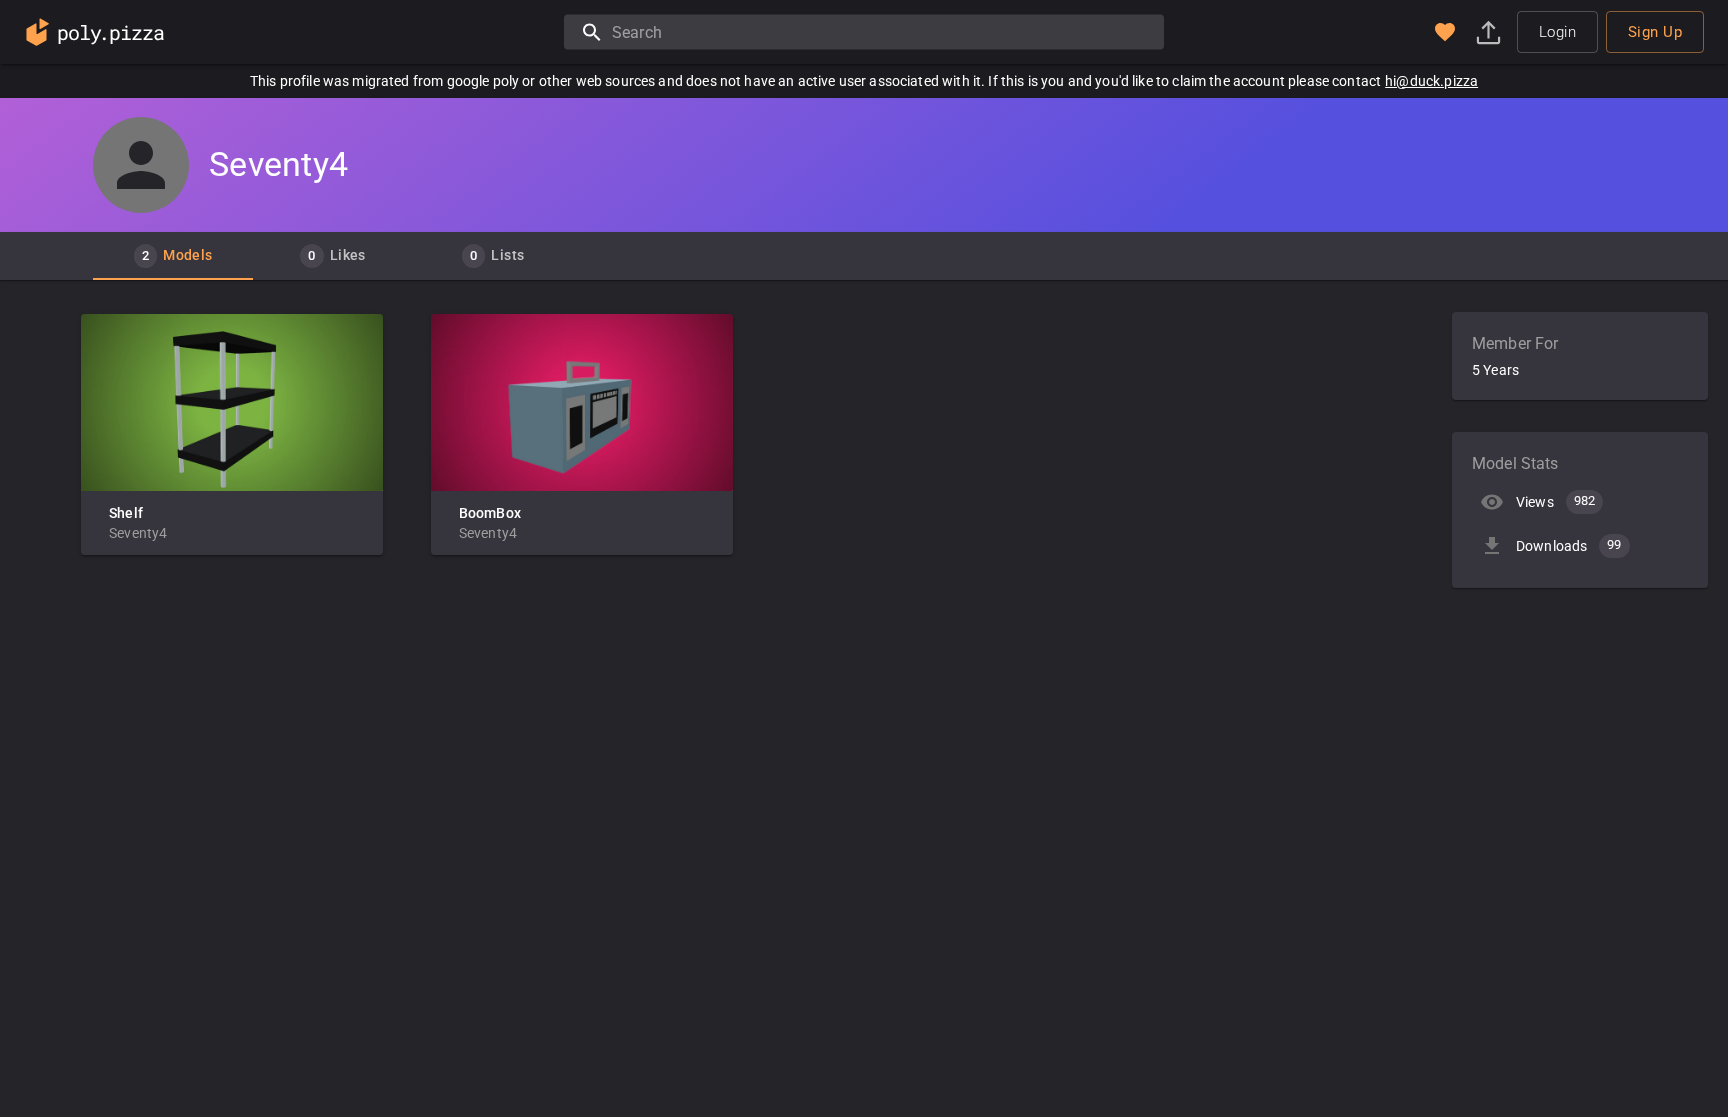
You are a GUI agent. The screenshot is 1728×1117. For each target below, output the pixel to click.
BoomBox (490, 513)
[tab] (173, 256)
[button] (1445, 32)
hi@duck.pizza (1431, 81)
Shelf (126, 513)
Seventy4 (138, 533)
